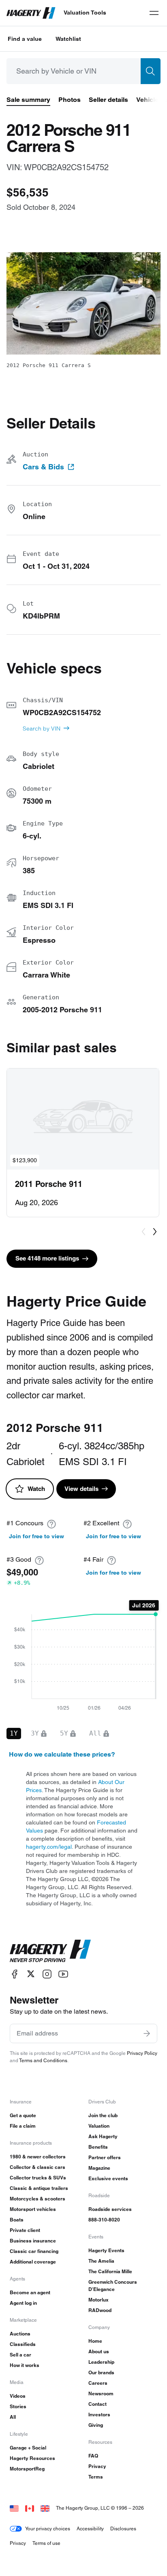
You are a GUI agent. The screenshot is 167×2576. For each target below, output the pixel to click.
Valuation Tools (85, 13)
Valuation (99, 2126)
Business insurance (33, 2241)
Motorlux (98, 2300)
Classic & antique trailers (39, 2188)
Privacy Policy (142, 2053)
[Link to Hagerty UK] (45, 2508)
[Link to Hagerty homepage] (50, 1951)
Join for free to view (36, 1536)
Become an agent (30, 2292)
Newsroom (101, 2393)
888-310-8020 (104, 2220)
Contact (97, 2404)
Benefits (98, 2147)
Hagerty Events (106, 2250)
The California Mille (110, 2271)
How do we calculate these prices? (62, 1754)
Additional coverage (33, 2262)
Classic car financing (34, 2251)
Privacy (97, 2466)
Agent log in (23, 2303)
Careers (98, 2383)
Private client (25, 2230)
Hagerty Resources (32, 2458)
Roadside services (110, 2209)
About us (99, 2351)
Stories (18, 2406)
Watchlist (68, 39)
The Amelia (101, 2261)
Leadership (101, 2362)
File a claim (23, 2126)
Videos (18, 2396)
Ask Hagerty (103, 2136)
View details (81, 1489)
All (13, 2417)
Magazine (99, 2168)
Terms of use (46, 2543)
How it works (25, 2365)
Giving (96, 2425)
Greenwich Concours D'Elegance (113, 2286)
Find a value (25, 39)
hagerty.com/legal (49, 1847)
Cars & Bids (43, 467)
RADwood (100, 2310)
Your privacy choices (48, 2528)
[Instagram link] (47, 1974)
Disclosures (123, 2528)
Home (95, 2341)
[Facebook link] (15, 1974)
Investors (99, 2414)
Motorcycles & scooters (37, 2199)
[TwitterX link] (31, 1974)
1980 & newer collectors (38, 2157)
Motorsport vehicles (33, 2209)
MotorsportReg (27, 2469)
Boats (17, 2220)
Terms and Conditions (43, 2060)
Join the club (103, 2115)
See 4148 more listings (47, 1258)
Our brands (101, 2372)
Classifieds (23, 2344)
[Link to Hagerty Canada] (30, 2508)
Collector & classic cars (37, 2167)
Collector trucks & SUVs (38, 2178)
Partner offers (105, 2157)
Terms (96, 2477)
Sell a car (20, 2355)
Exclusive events (108, 2178)
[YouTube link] (63, 1974)
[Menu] (154, 13)
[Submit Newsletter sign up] (147, 2033)
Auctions (20, 2334)
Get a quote (23, 2115)
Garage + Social (28, 2448)
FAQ (93, 2456)
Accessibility (90, 2528)
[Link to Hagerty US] (14, 2508)
